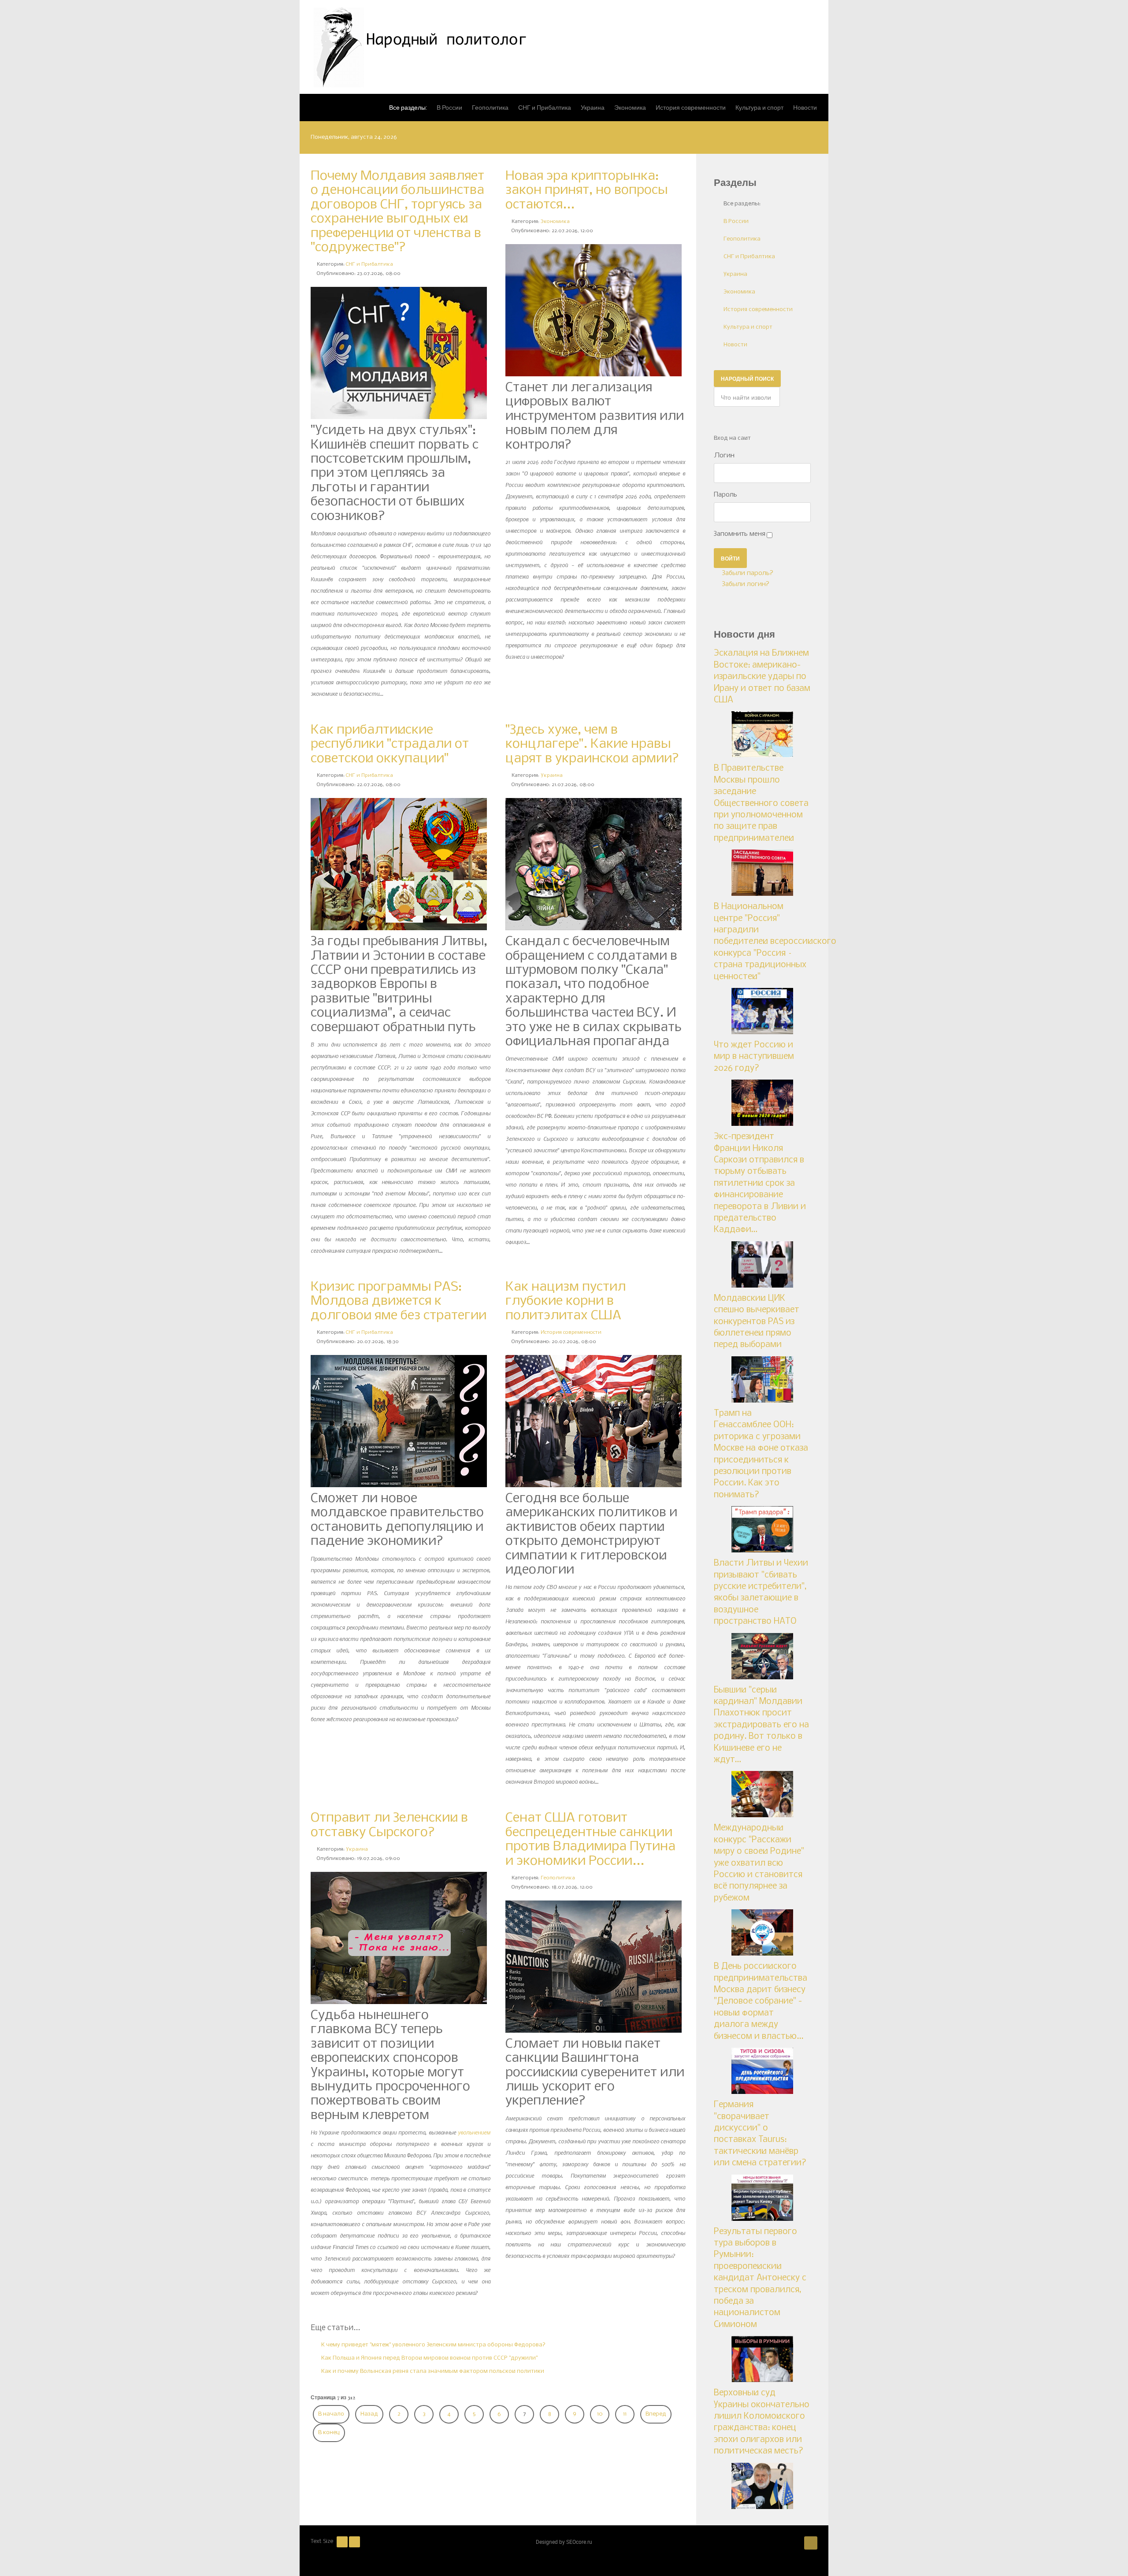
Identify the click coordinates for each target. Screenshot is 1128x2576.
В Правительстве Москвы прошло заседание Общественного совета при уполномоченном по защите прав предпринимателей (761, 803)
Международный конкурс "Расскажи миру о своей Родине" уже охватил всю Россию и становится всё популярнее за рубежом (759, 1863)
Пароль (725, 495)
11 (625, 2414)
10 (600, 2414)
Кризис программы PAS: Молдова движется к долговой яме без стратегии (399, 1301)
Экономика (555, 222)
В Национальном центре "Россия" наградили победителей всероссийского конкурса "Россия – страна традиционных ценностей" (775, 942)
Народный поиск (747, 379)
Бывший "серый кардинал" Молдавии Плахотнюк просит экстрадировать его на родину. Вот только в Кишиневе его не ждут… (761, 1725)
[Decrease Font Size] (342, 2542)
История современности (571, 1333)
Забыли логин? (745, 584)
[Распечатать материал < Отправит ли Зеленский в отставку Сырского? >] (488, 1850)
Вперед (656, 2414)
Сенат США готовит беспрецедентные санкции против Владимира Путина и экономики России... (590, 1839)
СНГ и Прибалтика (369, 264)
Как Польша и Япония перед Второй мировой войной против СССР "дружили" (429, 2358)
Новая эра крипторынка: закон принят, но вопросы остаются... (586, 191)
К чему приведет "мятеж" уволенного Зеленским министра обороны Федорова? (433, 2345)
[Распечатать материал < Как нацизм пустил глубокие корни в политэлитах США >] (683, 1333)
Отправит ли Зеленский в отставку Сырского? (389, 1825)
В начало (331, 2414)
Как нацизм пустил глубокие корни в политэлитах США (566, 1301)
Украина (552, 776)
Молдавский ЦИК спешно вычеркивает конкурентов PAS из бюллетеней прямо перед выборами (757, 1322)
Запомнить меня (740, 534)
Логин (724, 456)
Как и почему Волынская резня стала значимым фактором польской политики (432, 2371)
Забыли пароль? (747, 573)
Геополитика (558, 1878)
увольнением (474, 2132)
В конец (329, 2433)
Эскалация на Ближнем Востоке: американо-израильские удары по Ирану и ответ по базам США (762, 677)
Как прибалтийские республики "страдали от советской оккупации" (390, 744)
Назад (369, 2414)
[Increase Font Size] (354, 2542)
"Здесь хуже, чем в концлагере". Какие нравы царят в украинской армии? (592, 744)
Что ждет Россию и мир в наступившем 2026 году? (754, 1057)
